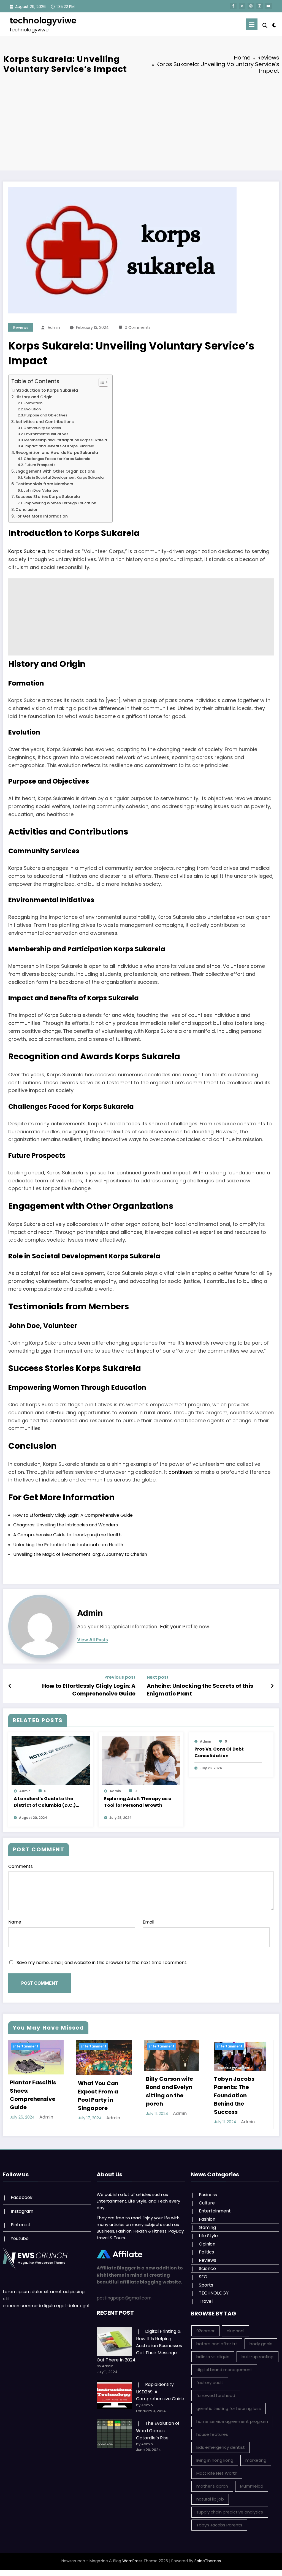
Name (15, 1922)
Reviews (21, 327)
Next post (158, 1677)
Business (208, 2195)
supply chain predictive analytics (230, 2512)
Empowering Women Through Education (60, 503)
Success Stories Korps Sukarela (48, 497)
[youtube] (269, 6)
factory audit (210, 2383)
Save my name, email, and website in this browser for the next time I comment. (102, 1963)
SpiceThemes (208, 2561)
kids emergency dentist (221, 2447)
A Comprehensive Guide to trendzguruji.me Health (67, 1535)
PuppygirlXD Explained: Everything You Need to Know (235, 2088)
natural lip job (210, 2499)
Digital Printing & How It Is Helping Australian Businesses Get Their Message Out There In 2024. (139, 2346)
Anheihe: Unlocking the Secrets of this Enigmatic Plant (200, 1690)
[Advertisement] (141, 124)
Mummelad (252, 2486)
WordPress (132, 2561)
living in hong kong (215, 2460)
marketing (256, 2460)
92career (205, 2331)
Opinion (207, 2244)
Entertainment (25, 2046)
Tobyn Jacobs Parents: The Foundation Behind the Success (166, 2095)
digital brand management (224, 2370)
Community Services (42, 428)
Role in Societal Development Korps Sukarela (63, 477)
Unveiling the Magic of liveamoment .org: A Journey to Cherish (80, 1554)
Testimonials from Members (44, 484)
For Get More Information (42, 516)
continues (181, 1472)
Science (207, 2268)
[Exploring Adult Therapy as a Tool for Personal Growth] (141, 1760)
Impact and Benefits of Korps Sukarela (59, 446)
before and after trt (217, 2344)
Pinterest (21, 2225)
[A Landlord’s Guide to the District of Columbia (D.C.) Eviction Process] (51, 1760)
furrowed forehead (216, 2395)
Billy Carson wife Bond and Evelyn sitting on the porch (101, 2091)
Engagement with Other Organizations (55, 471)
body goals (261, 2344)
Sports (206, 2285)
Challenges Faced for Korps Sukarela (57, 459)
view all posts (93, 1640)
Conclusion (27, 510)
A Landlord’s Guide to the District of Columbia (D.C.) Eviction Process (45, 1802)
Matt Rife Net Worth (217, 2473)
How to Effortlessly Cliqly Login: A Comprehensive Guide (73, 1515)
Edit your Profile (179, 1626)
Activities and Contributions (45, 422)
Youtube (20, 2238)
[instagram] (260, 6)
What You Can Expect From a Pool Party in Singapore (30, 2096)
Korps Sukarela (27, 551)
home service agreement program (232, 2421)
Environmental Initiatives (46, 434)
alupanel (235, 2331)
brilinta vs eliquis (213, 2357)
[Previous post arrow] (10, 1686)
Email (148, 1922)
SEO (203, 2277)
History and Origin (34, 397)
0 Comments (138, 327)
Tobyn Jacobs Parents (219, 2525)
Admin (54, 327)
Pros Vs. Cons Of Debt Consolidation (219, 1752)
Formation (33, 403)
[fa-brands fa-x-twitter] (242, 6)
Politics (206, 2252)
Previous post (120, 1677)
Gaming (207, 2227)
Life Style (208, 2236)
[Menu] (252, 24)
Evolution (32, 409)
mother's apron (212, 2486)
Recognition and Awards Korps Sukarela (57, 453)
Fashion (207, 2219)
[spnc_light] (274, 25)
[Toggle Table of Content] (101, 382)
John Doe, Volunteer (42, 490)
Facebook (22, 2197)
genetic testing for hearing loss (229, 2408)
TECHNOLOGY (214, 2293)
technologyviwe (43, 21)
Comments (21, 1866)
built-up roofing (257, 2357)
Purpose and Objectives (46, 415)
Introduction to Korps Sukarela (46, 390)
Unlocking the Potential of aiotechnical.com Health (68, 1545)
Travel (206, 2301)
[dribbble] (251, 6)
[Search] (265, 25)
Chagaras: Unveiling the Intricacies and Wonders (66, 1525)
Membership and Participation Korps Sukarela (66, 440)
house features (212, 2434)
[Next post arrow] (272, 1686)
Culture (207, 2203)
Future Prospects (40, 465)
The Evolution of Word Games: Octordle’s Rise (158, 2430)
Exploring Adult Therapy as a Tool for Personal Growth (138, 1802)
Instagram (22, 2211)
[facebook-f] (233, 6)
